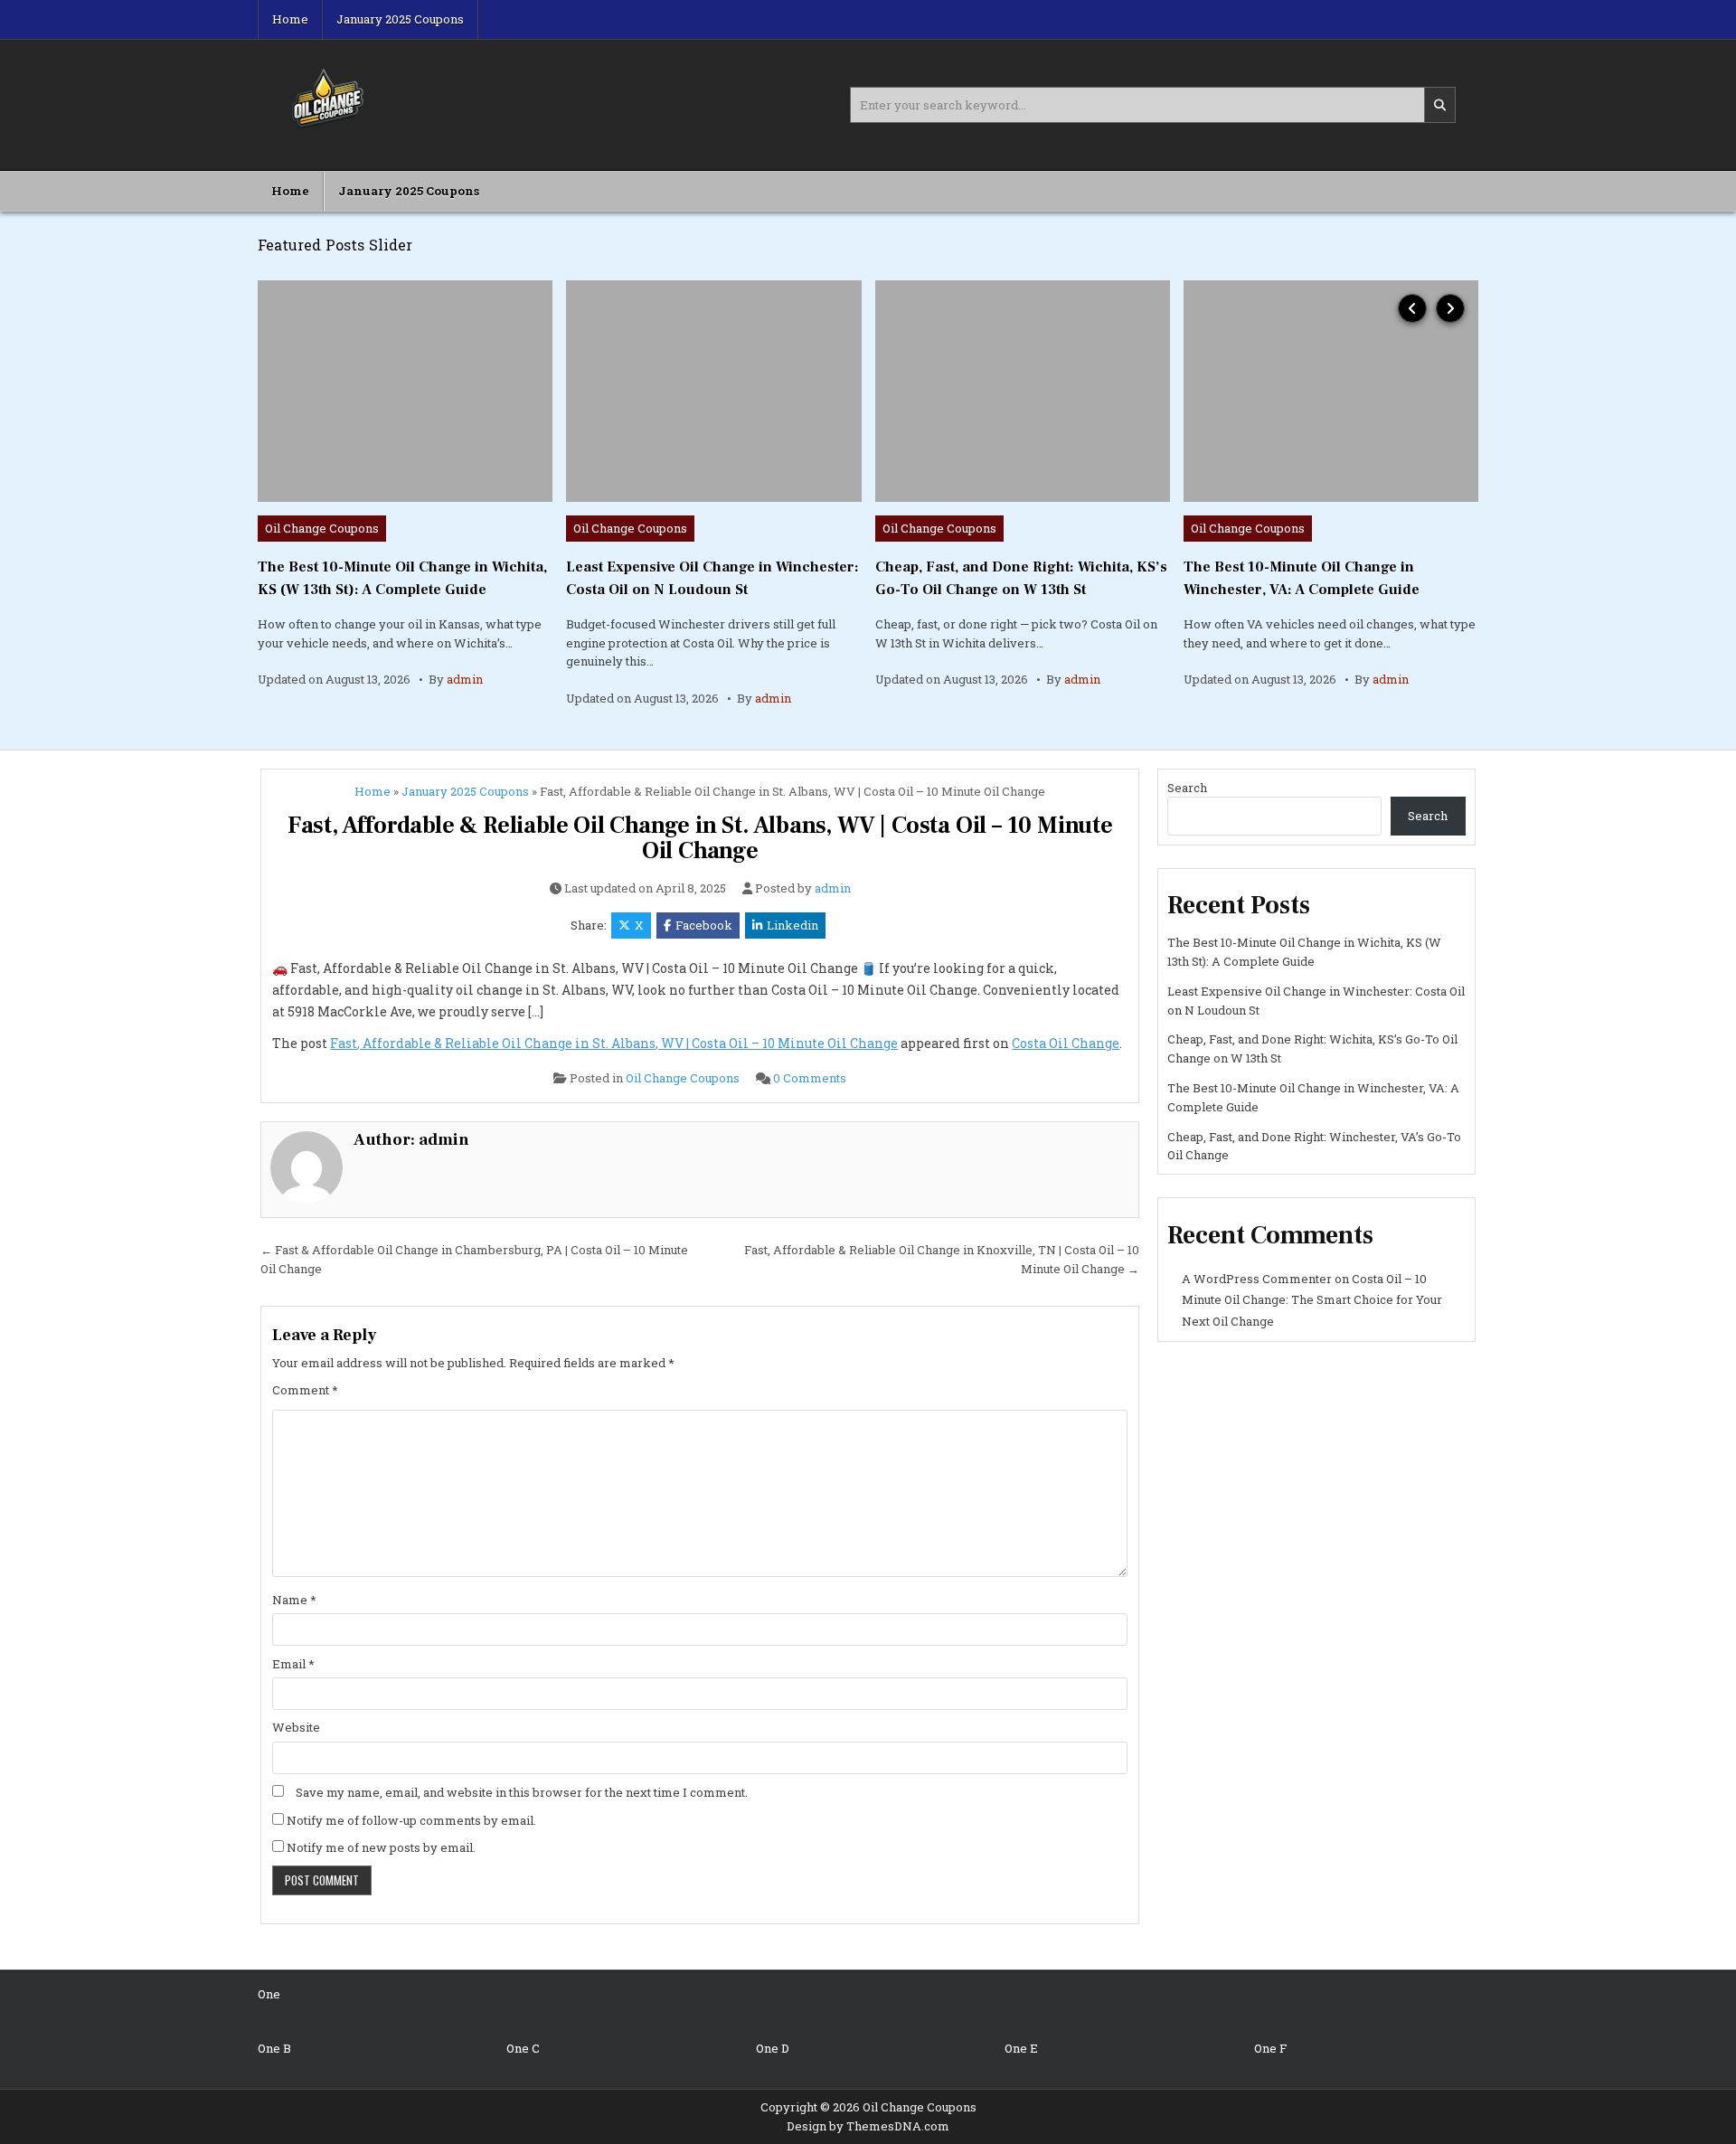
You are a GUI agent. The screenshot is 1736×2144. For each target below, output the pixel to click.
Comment (305, 1390)
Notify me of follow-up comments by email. (411, 1820)
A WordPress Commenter (1257, 1279)
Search (1187, 788)
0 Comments (810, 1078)
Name (294, 1600)
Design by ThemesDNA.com (868, 2126)
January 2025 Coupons (400, 19)
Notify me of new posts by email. (381, 1847)
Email (293, 1664)
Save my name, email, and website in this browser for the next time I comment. (522, 1792)
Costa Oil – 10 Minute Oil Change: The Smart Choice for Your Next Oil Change (1312, 1300)
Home (290, 19)
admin (465, 679)
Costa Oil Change (1066, 1043)
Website (296, 1727)
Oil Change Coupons (322, 528)
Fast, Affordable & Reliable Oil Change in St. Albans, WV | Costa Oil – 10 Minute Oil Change (700, 839)
